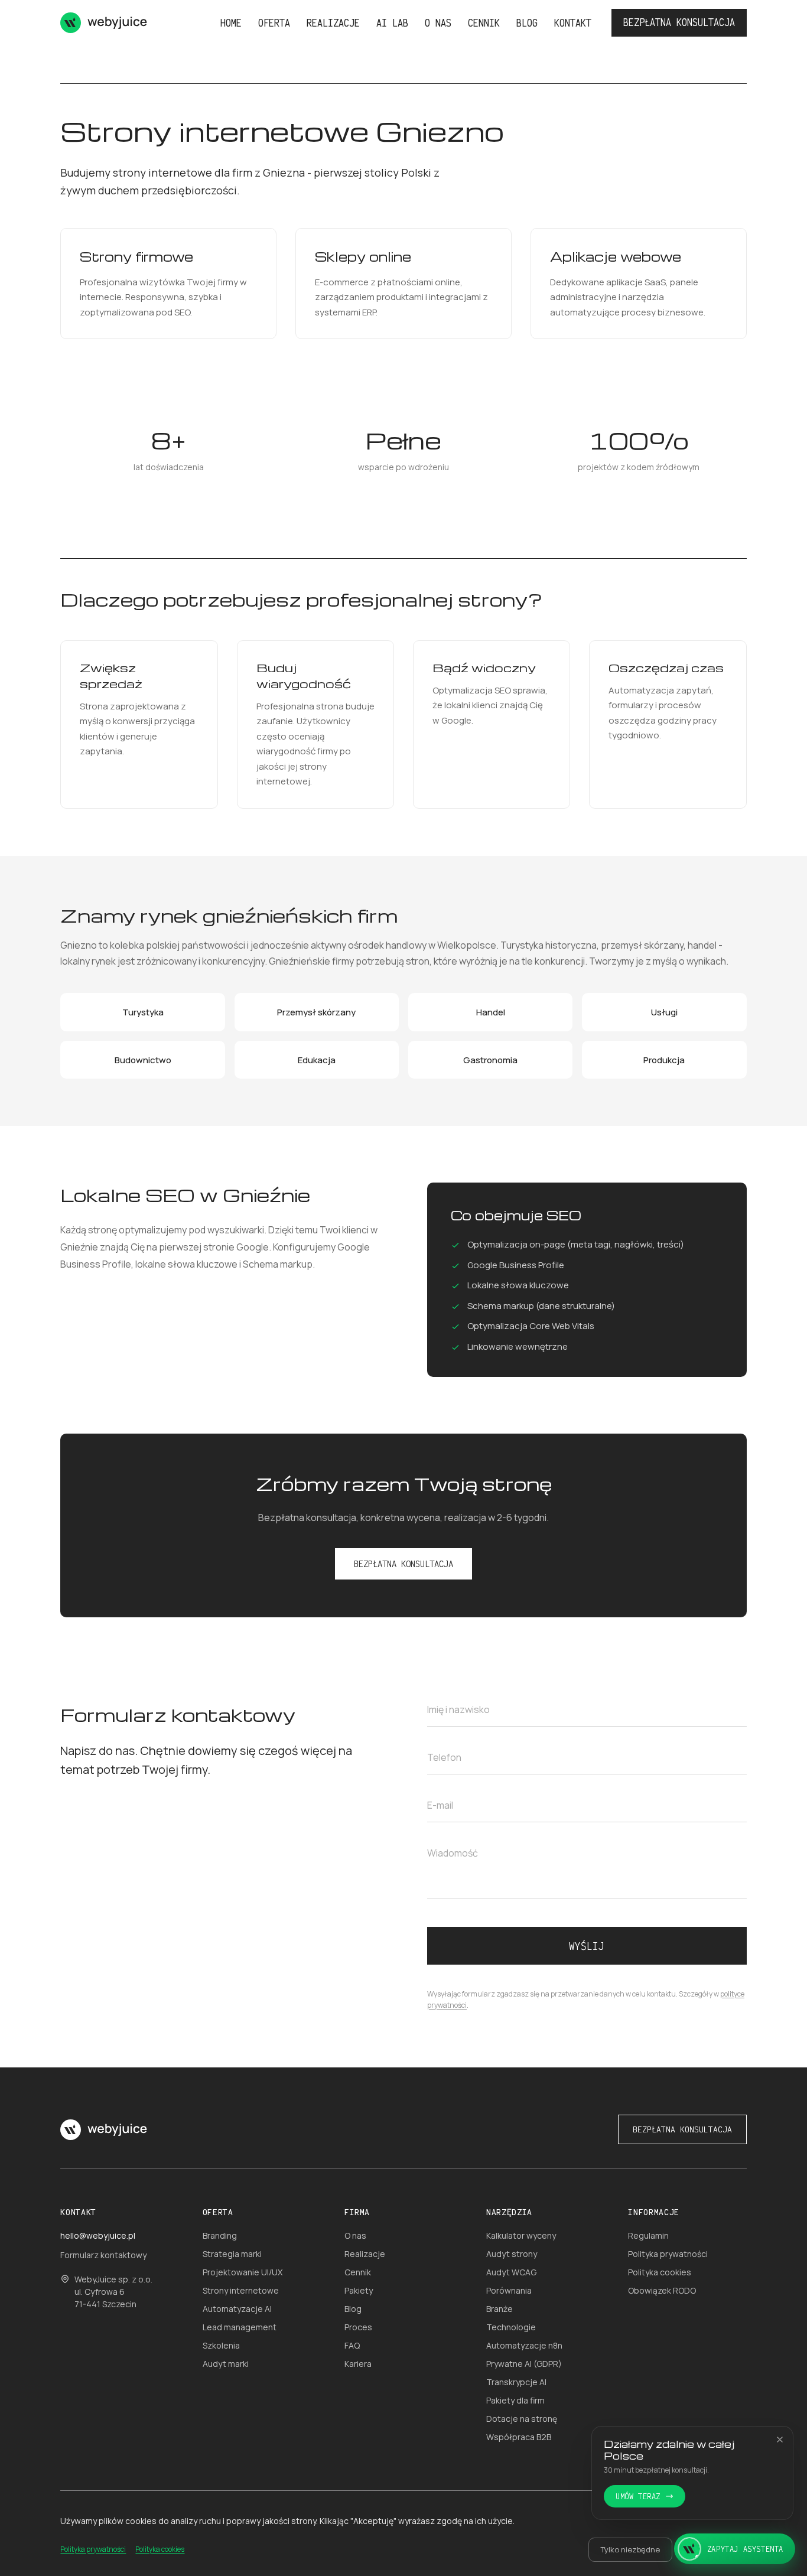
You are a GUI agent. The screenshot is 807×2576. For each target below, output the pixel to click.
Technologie (511, 2327)
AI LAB (392, 23)
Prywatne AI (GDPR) (524, 2364)
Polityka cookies (660, 2272)
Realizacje (365, 2254)
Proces (358, 2327)
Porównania (509, 2290)
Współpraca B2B (519, 2437)
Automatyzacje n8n (524, 2345)
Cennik (358, 2272)
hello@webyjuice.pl (98, 2235)
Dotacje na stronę (522, 2419)
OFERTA (274, 23)
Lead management (240, 2327)
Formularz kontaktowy (103, 2255)
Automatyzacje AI (237, 2309)
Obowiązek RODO (662, 2290)
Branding (220, 2235)
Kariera (358, 2364)
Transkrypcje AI (516, 2382)
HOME (231, 23)
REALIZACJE (333, 23)
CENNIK (484, 23)
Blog (353, 2309)
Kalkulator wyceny (521, 2235)
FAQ (352, 2345)
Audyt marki (226, 2364)
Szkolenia (221, 2345)
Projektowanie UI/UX (243, 2272)
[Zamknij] (780, 2440)
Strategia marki (232, 2254)
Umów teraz (638, 2496)
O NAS (438, 23)
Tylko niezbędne (630, 2549)
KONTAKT (573, 23)
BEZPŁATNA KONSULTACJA (679, 22)
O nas (355, 2235)
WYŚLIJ (587, 1946)
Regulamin (648, 2235)
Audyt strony (512, 2254)
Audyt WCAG (511, 2272)
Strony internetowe (241, 2290)
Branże (500, 2309)
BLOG (527, 23)
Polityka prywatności (668, 2254)
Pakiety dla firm (515, 2400)
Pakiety (359, 2290)
